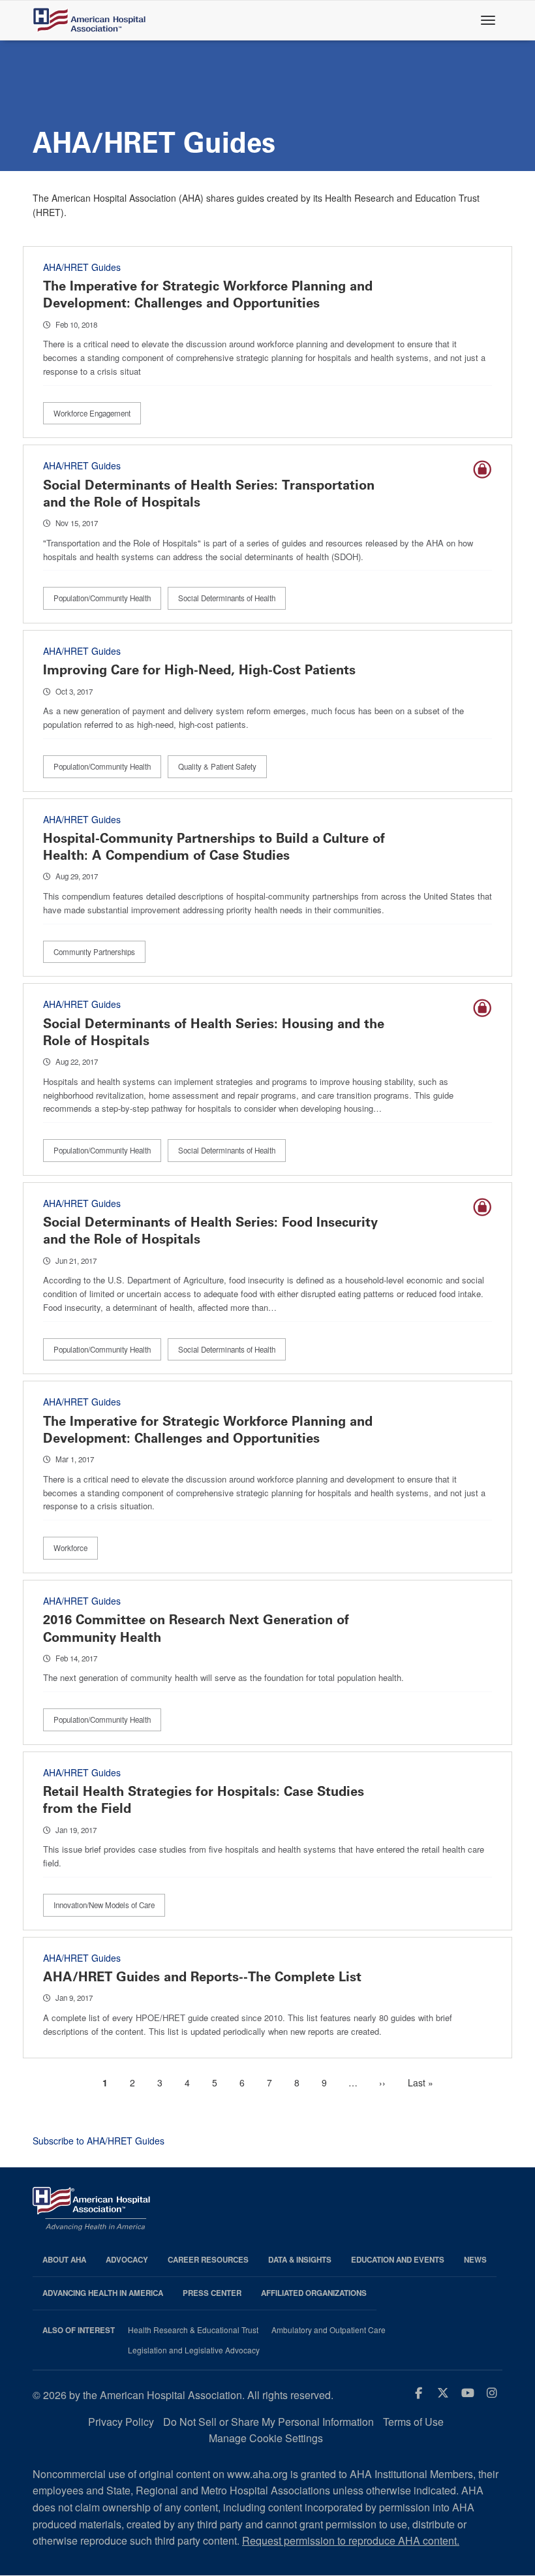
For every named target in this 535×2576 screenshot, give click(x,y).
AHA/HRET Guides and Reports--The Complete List (202, 1977)
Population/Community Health (102, 598)
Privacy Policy (121, 2422)
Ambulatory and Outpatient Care (329, 2330)
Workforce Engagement (92, 413)
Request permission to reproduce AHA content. (351, 2540)
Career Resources (208, 2260)
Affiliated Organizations (314, 2293)
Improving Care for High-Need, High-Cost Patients (199, 670)
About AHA (64, 2260)
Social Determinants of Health (227, 598)
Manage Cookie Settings (266, 2438)
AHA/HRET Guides (82, 267)
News (475, 2260)
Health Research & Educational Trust (193, 2330)
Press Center (212, 2293)
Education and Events (398, 2260)
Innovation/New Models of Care (104, 1905)
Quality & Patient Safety (217, 766)
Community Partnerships (94, 952)
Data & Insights (300, 2260)
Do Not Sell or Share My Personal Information (268, 2422)
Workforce (70, 1548)
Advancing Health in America (103, 2293)
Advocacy (127, 2260)
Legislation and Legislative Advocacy (194, 2350)
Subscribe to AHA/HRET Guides (99, 2141)
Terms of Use (413, 2422)
